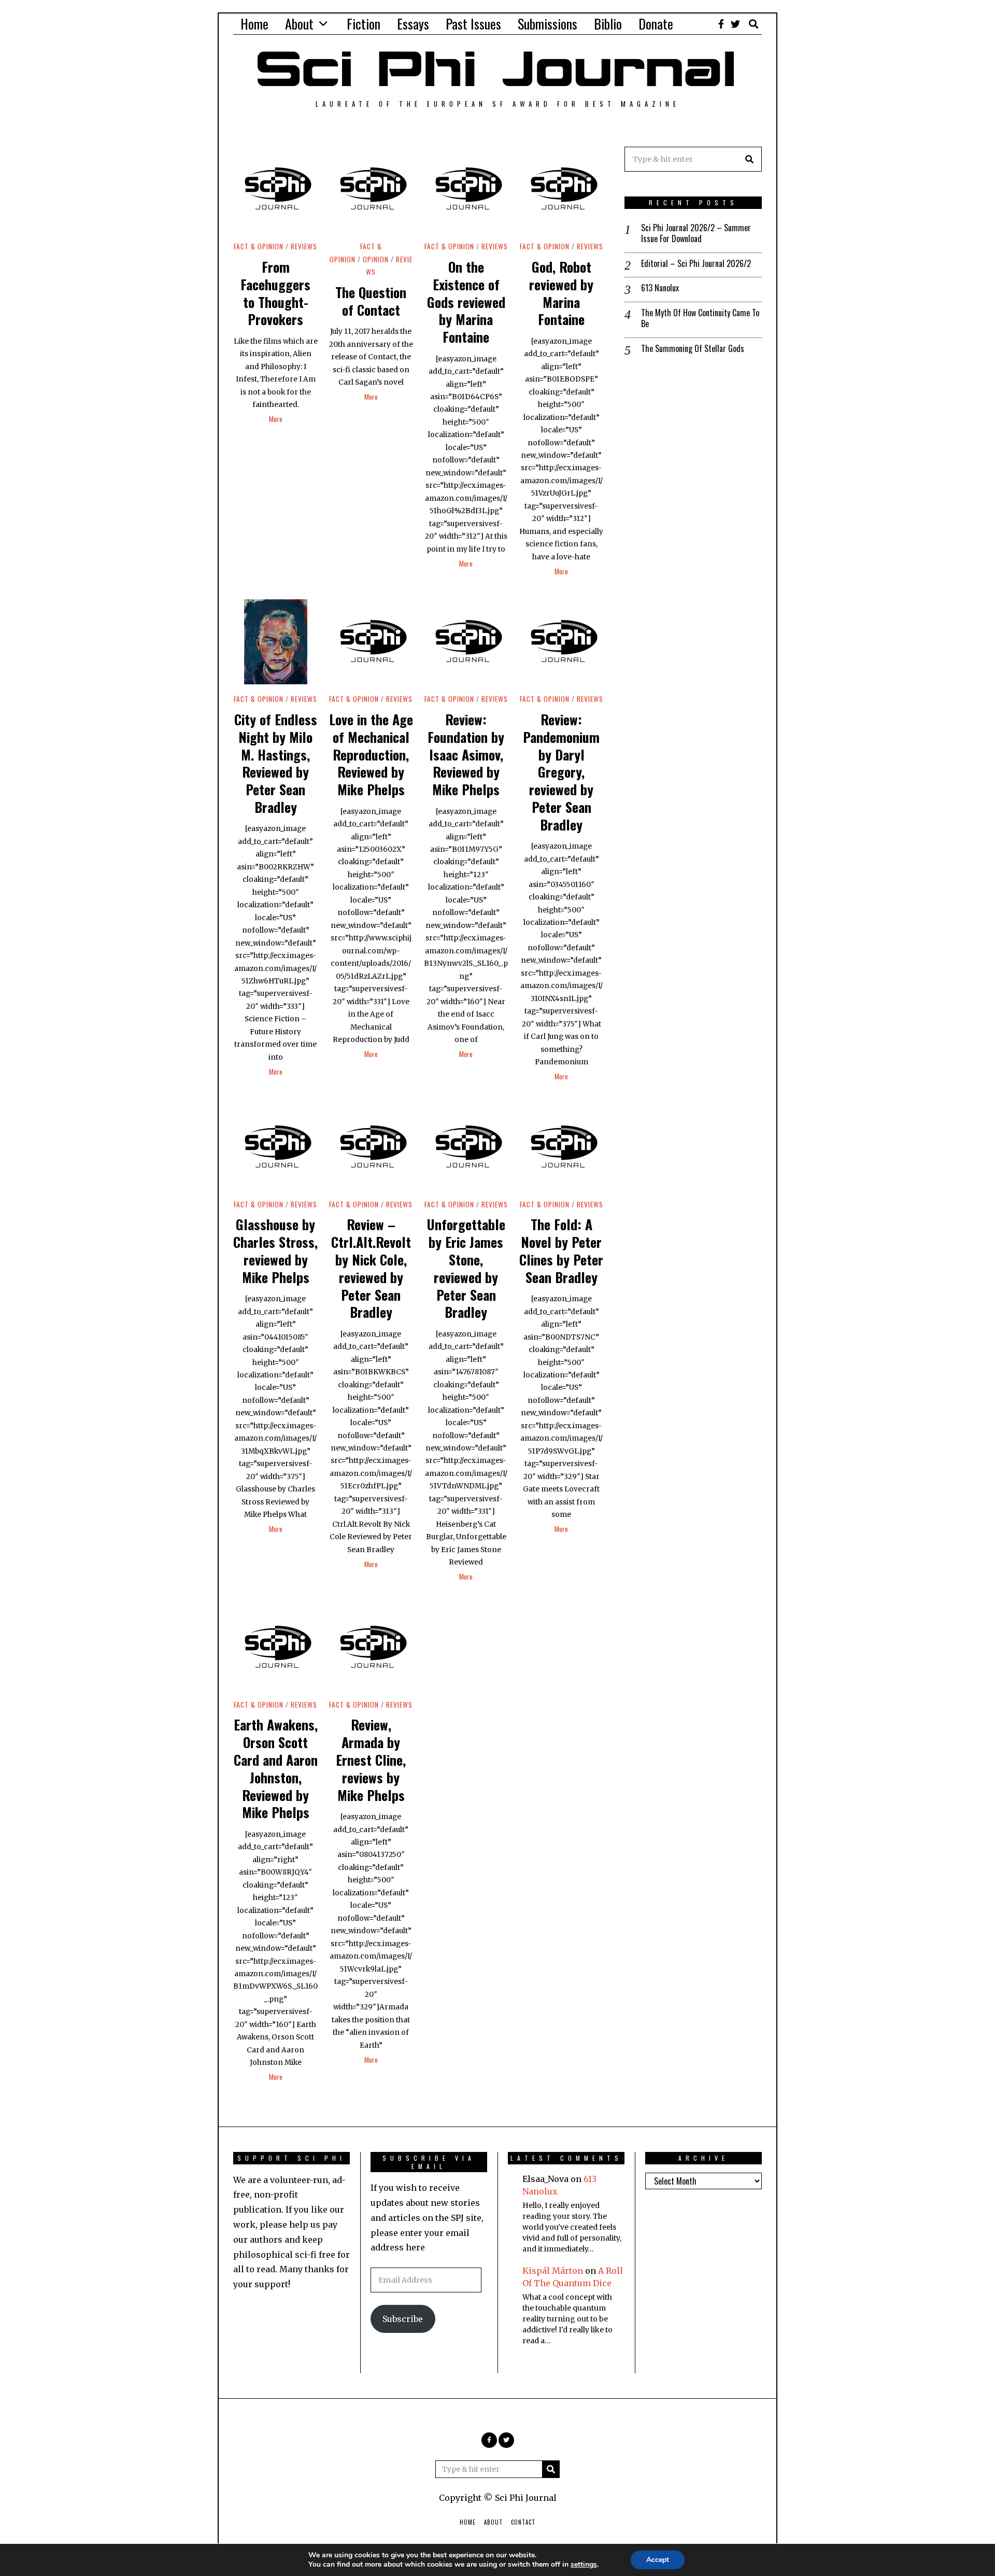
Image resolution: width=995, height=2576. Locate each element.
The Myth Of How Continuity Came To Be (700, 318)
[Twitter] (735, 24)
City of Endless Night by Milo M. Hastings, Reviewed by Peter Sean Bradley (276, 763)
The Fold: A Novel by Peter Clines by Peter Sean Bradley (561, 1250)
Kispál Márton (553, 2271)
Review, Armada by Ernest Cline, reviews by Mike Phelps (371, 1759)
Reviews (304, 246)
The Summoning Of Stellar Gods (693, 349)
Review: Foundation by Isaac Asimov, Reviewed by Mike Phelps (466, 754)
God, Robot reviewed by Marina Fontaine (561, 293)
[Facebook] (721, 24)
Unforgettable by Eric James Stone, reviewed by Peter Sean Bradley (466, 1268)
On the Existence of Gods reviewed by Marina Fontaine (466, 302)
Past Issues (473, 24)
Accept (658, 2560)
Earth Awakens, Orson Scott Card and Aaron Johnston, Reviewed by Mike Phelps (276, 1768)
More (276, 419)
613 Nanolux (660, 288)
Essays (413, 24)
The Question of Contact (371, 301)
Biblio (608, 24)
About (299, 24)
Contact (523, 2522)
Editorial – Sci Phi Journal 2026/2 (696, 264)
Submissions (548, 24)
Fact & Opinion (259, 246)
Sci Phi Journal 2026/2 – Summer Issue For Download (696, 233)
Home (254, 24)
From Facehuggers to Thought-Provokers (275, 293)
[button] (749, 159)
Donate (656, 24)
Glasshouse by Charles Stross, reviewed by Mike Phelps (275, 1250)
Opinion (376, 259)
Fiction (364, 24)
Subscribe (403, 2319)
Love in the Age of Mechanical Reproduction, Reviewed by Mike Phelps (371, 754)
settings (584, 2565)
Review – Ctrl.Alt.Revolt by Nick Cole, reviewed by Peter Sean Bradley (371, 1268)
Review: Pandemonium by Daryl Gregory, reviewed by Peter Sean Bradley (561, 772)
